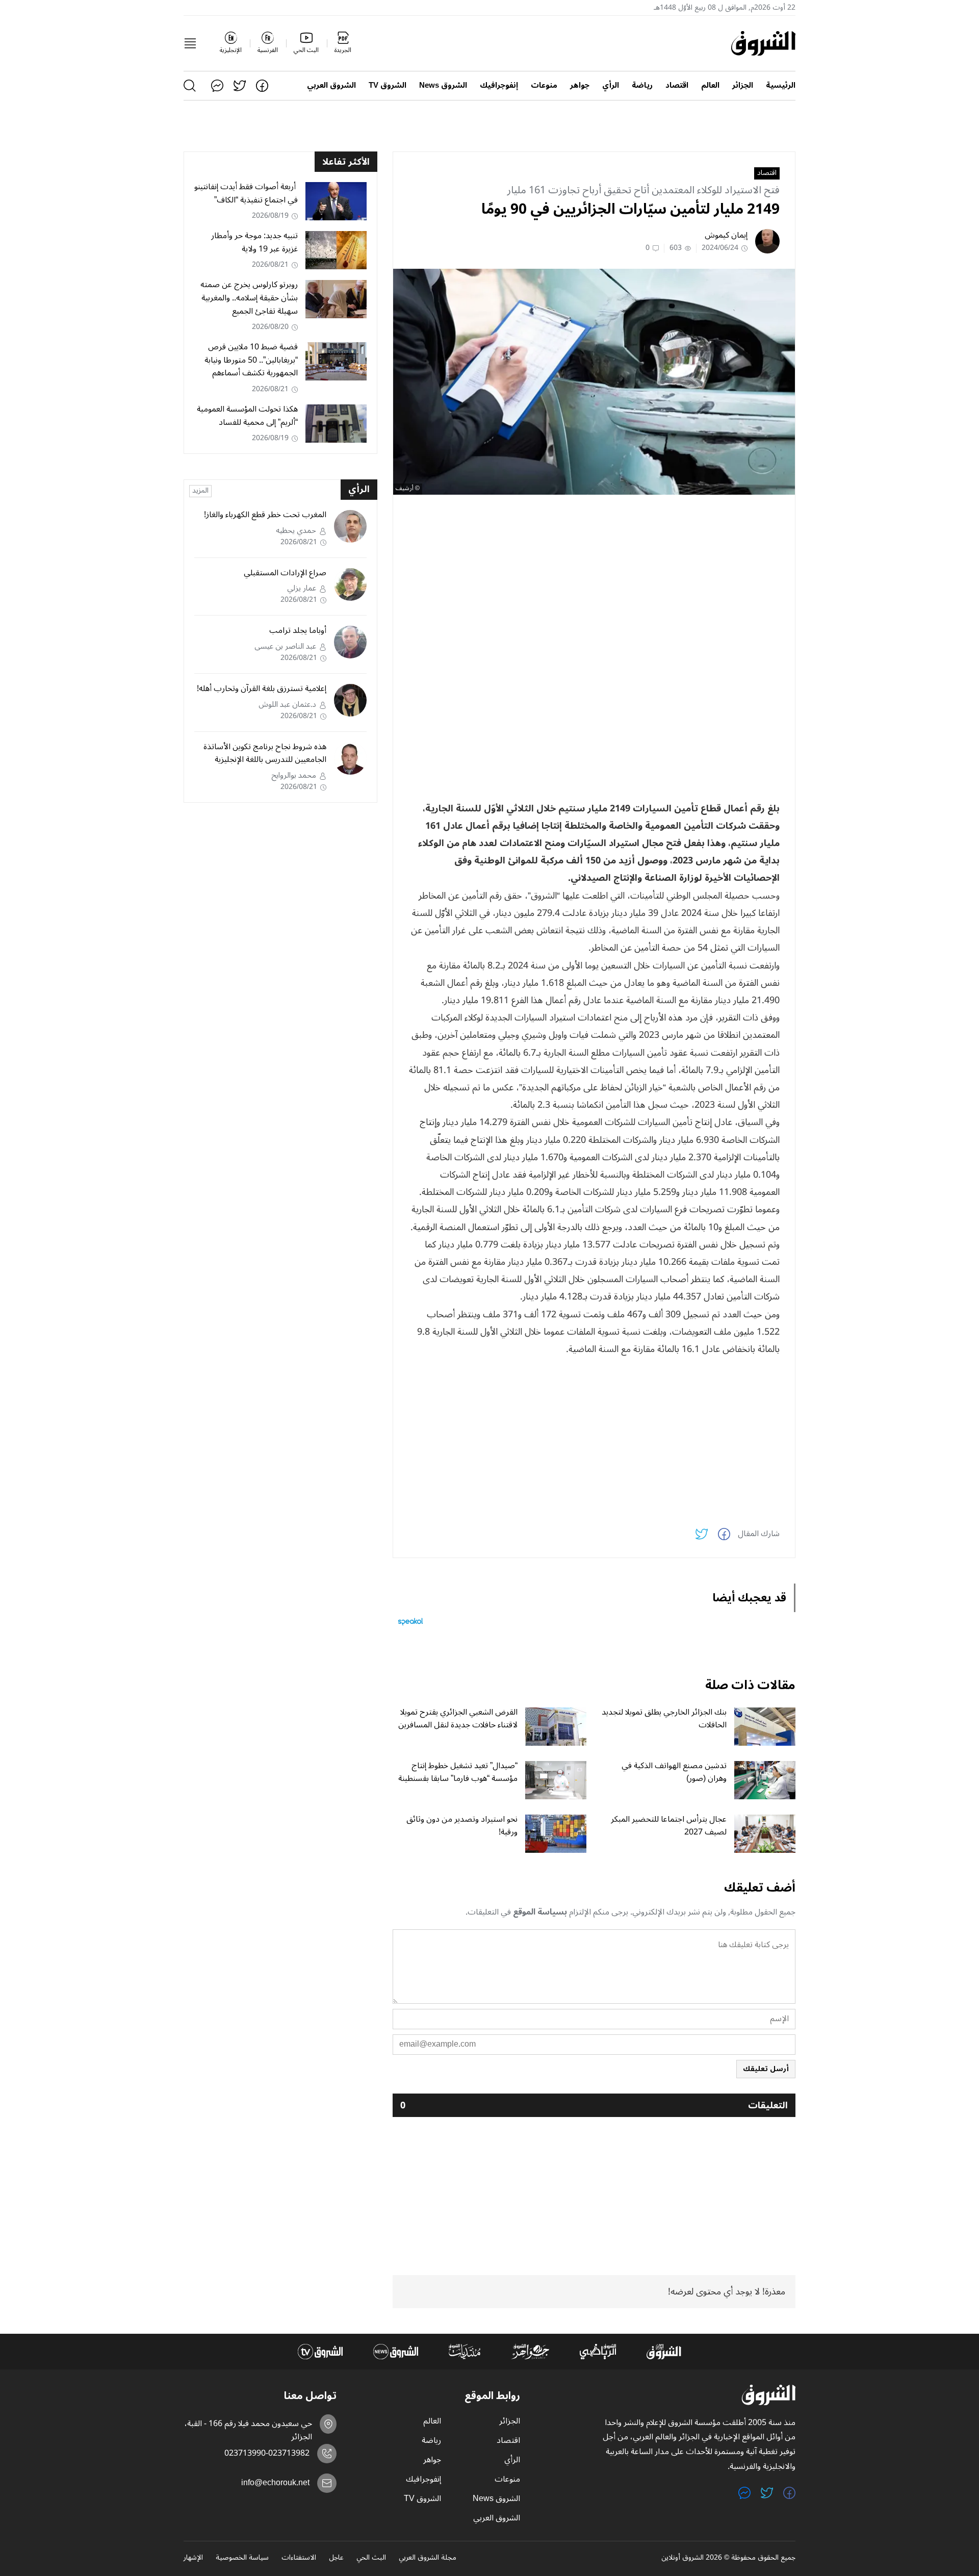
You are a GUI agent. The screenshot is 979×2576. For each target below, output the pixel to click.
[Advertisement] (594, 574)
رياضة (642, 85)
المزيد (200, 491)
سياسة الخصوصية (242, 2558)
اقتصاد (677, 85)
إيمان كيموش (726, 235)
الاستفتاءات (299, 2558)
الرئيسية (781, 85)
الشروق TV (388, 85)
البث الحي (371, 2558)
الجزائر (743, 85)
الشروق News (443, 85)
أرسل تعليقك (766, 2069)
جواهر (580, 85)
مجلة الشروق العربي (428, 2558)
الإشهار (193, 2558)
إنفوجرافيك (499, 85)
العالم (710, 85)
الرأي (611, 85)
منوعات (544, 85)
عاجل (336, 2558)
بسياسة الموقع (540, 1912)
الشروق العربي (331, 85)
